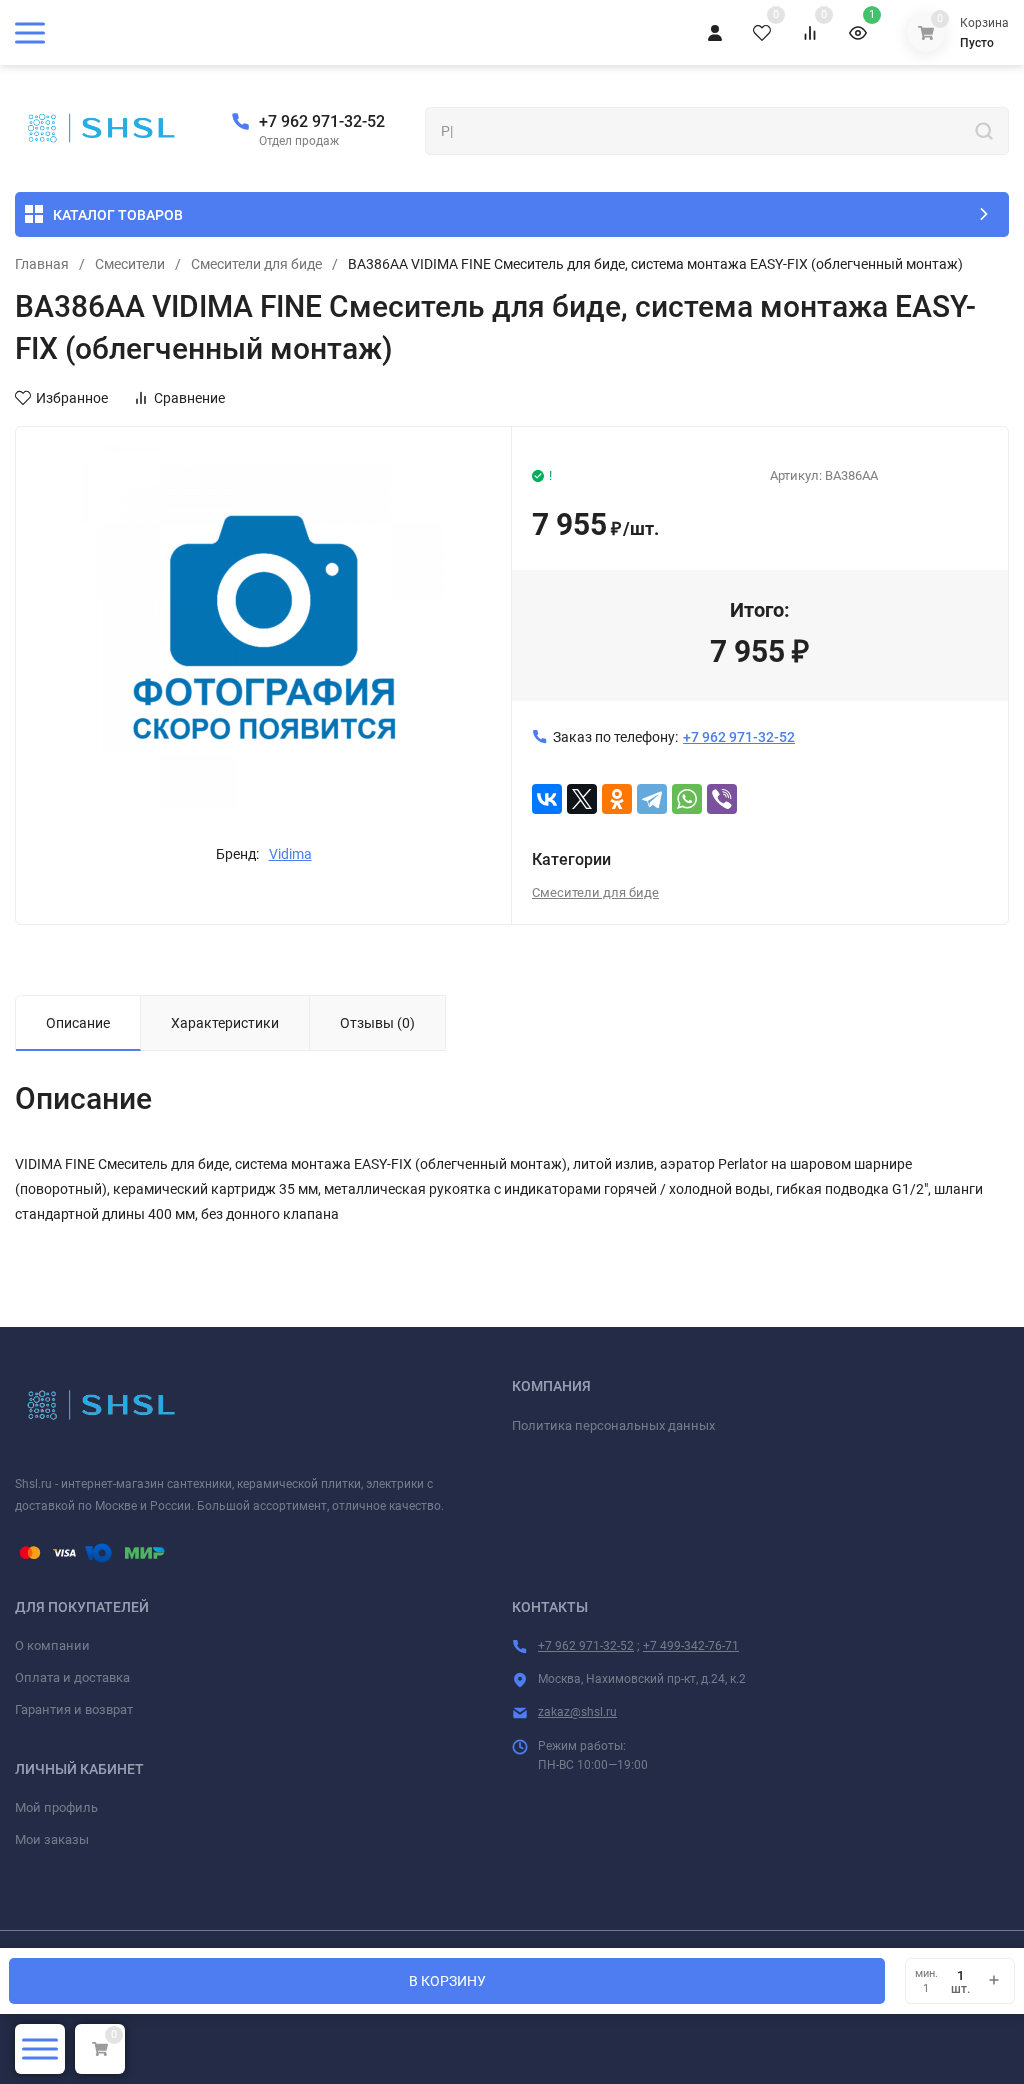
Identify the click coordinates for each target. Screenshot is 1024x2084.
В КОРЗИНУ (447, 1981)
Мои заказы (52, 1839)
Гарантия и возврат (74, 1709)
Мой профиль (56, 1807)
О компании (52, 1645)
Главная (42, 264)
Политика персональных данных (613, 1425)
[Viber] (722, 799)
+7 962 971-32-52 (322, 121)
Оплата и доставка (72, 1677)
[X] (582, 799)
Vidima (290, 854)
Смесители (130, 264)
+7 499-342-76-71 (691, 1646)
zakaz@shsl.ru (577, 1712)
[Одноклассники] (617, 799)
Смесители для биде (256, 264)
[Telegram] (652, 799)
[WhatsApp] (687, 799)
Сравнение (189, 398)
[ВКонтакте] (547, 799)
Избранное (72, 398)
